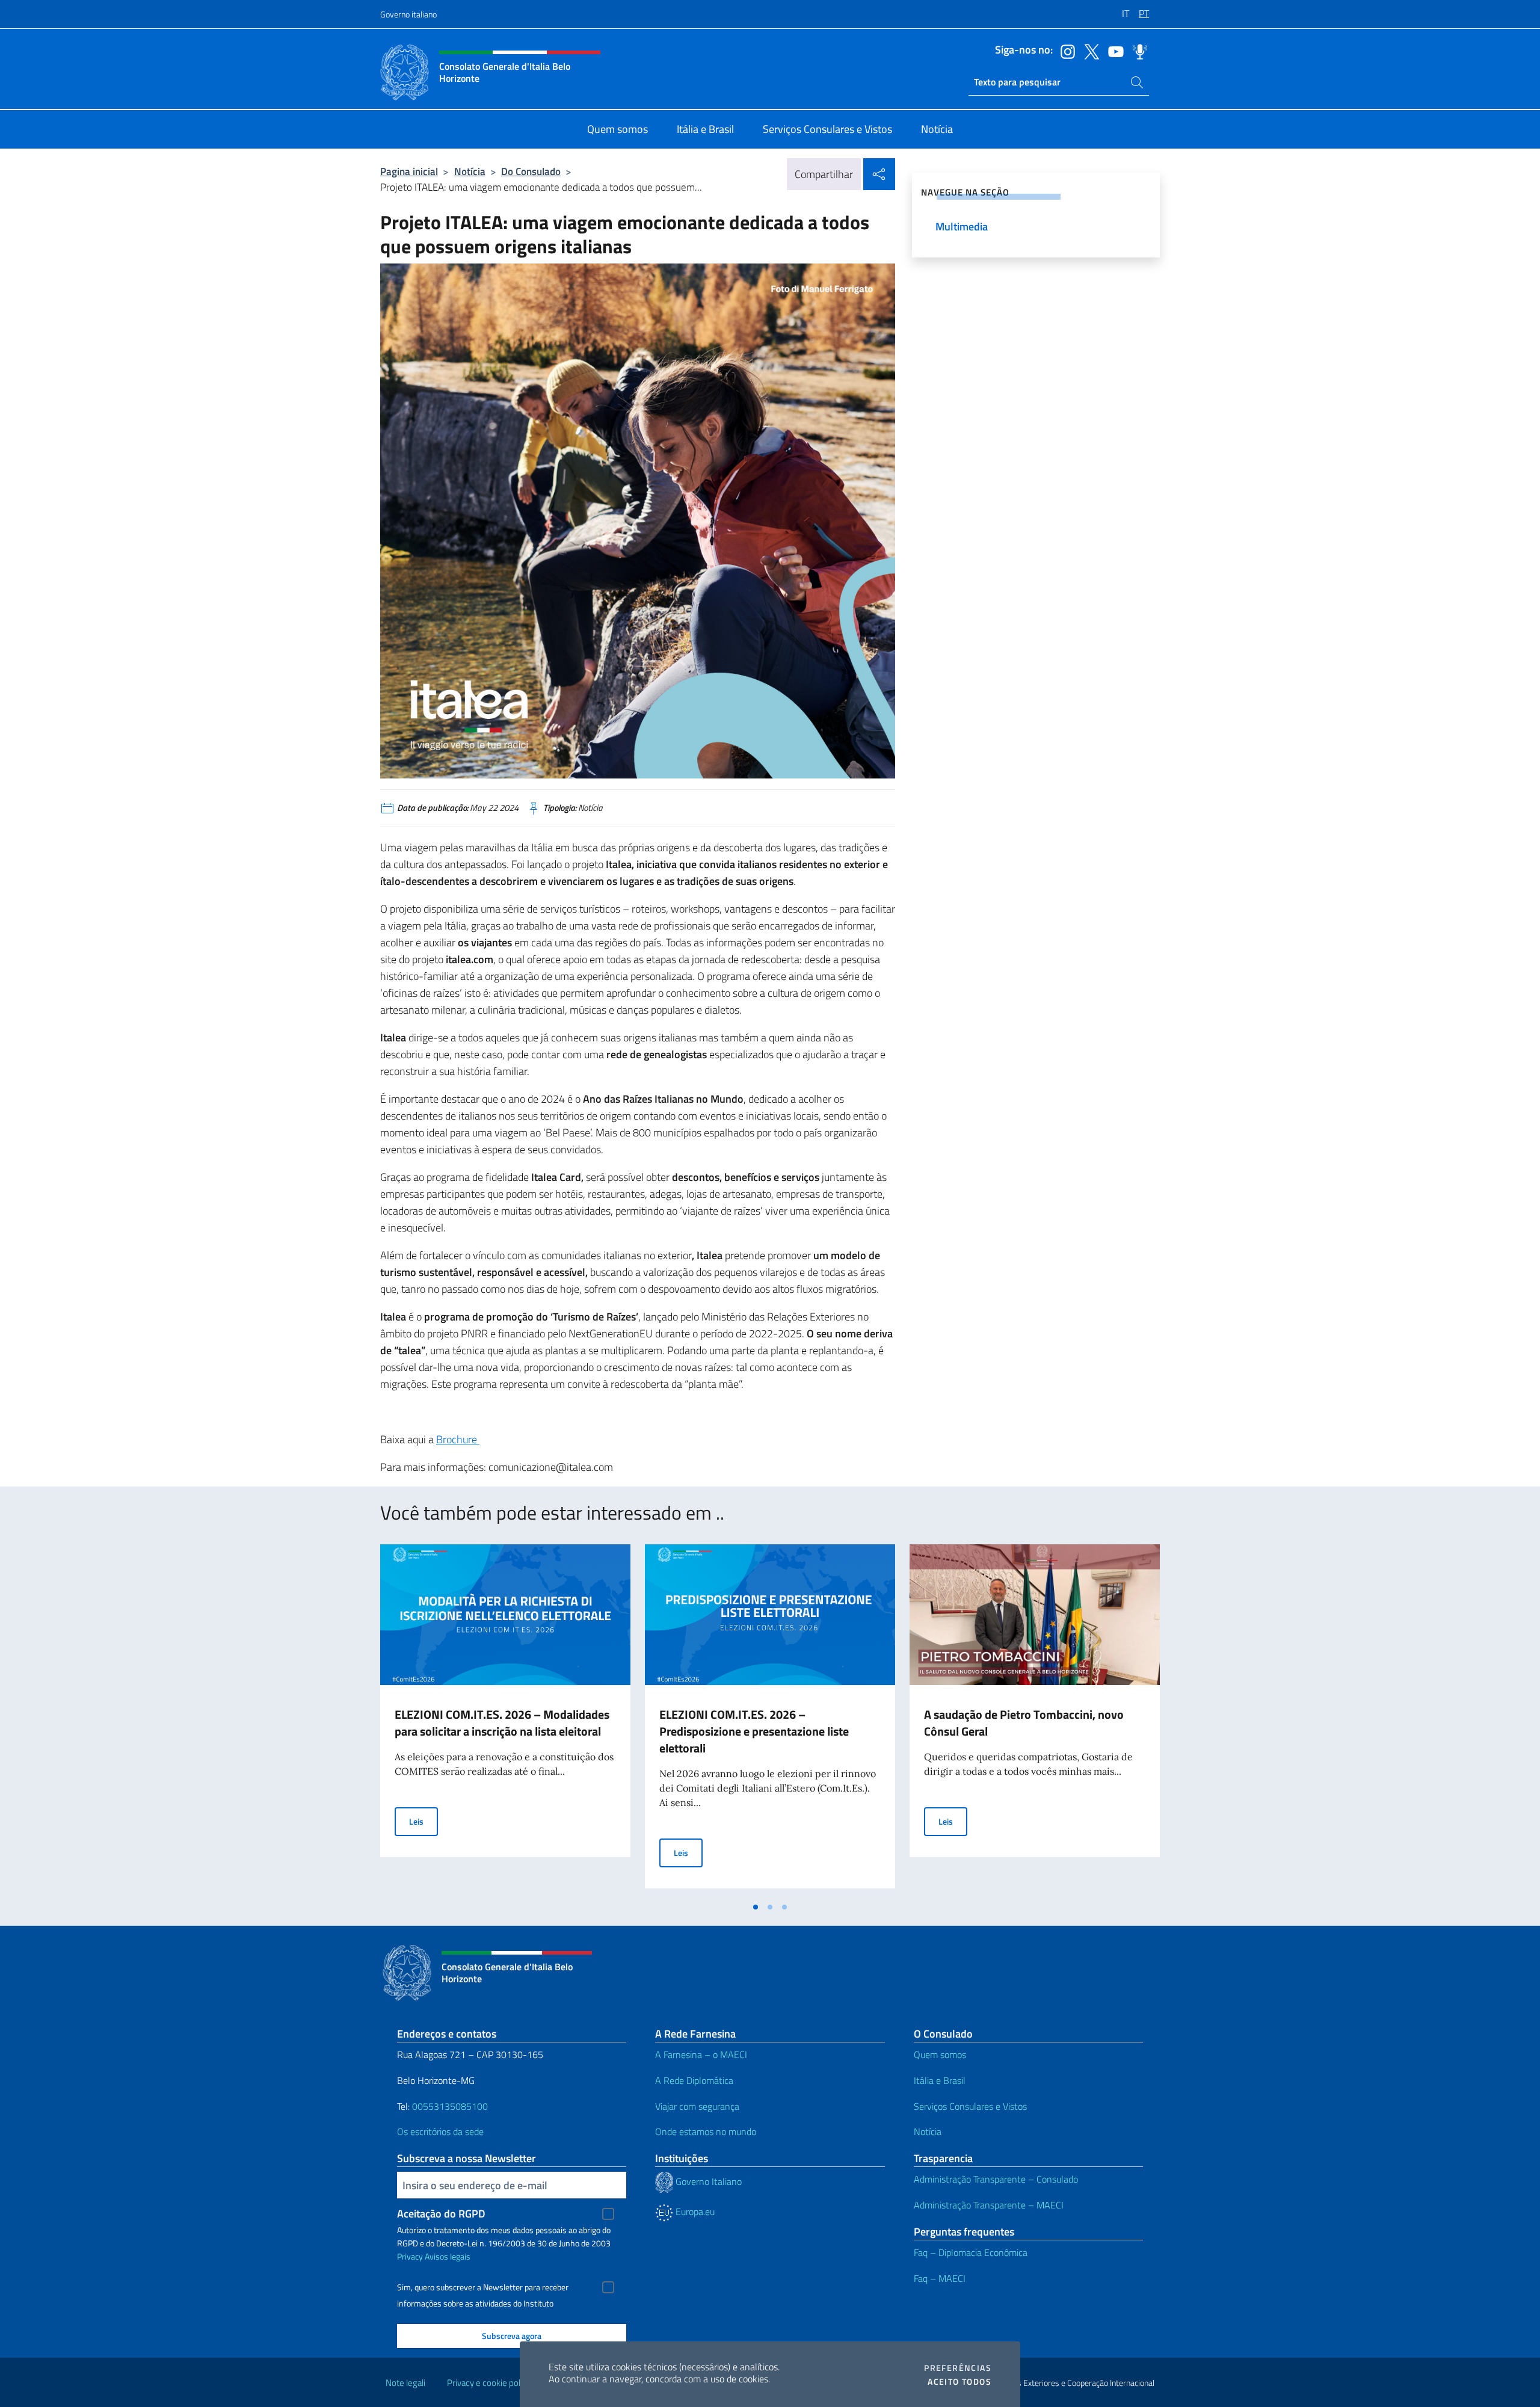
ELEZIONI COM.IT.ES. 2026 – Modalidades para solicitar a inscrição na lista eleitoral (502, 1723)
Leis (423, 1821)
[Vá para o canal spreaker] (1137, 51)
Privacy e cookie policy (489, 2383)
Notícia (470, 171)
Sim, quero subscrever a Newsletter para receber (483, 2287)
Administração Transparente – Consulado (996, 2179)
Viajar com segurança (697, 2106)
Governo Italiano (707, 2181)
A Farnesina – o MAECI (701, 2054)
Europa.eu (694, 2211)
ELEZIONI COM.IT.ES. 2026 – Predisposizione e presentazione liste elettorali (754, 1731)
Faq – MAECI (940, 2278)
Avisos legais (448, 2256)
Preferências (958, 2368)
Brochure (458, 1439)
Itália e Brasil (940, 2080)
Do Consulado (531, 171)
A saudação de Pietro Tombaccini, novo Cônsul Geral (1024, 1723)
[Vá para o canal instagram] (1065, 51)
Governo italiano (408, 14)
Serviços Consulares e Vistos (970, 2106)
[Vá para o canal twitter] (1089, 51)
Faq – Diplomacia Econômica (971, 2252)
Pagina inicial (409, 171)
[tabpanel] (505, 1720)
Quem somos (940, 2054)
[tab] (756, 1907)
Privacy (410, 2256)
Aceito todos (959, 2382)
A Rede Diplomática (694, 2080)
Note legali (405, 2383)
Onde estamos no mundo (706, 2131)
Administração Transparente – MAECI (989, 2205)
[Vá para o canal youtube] (1113, 51)
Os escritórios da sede (440, 2131)
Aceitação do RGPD (441, 2214)
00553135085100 (450, 2106)
